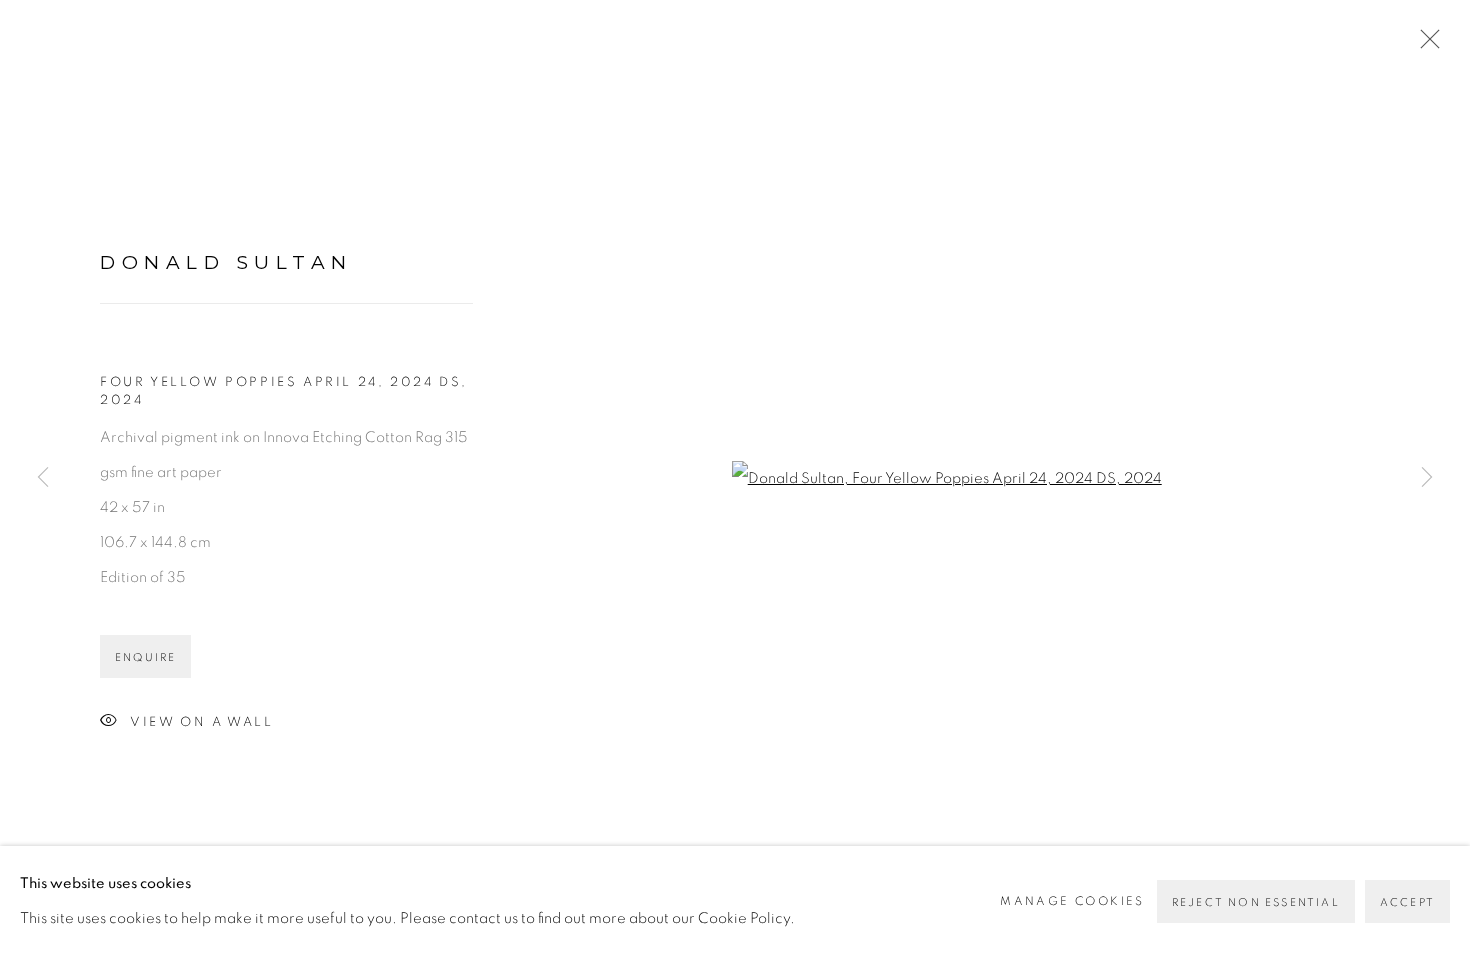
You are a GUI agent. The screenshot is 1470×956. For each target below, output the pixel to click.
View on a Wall (201, 722)
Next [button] (1427, 477)
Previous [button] (43, 477)
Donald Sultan (226, 262)
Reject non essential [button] (1256, 902)
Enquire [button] (145, 657)
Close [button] (1425, 45)
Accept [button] (1407, 902)
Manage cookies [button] (1072, 901)
